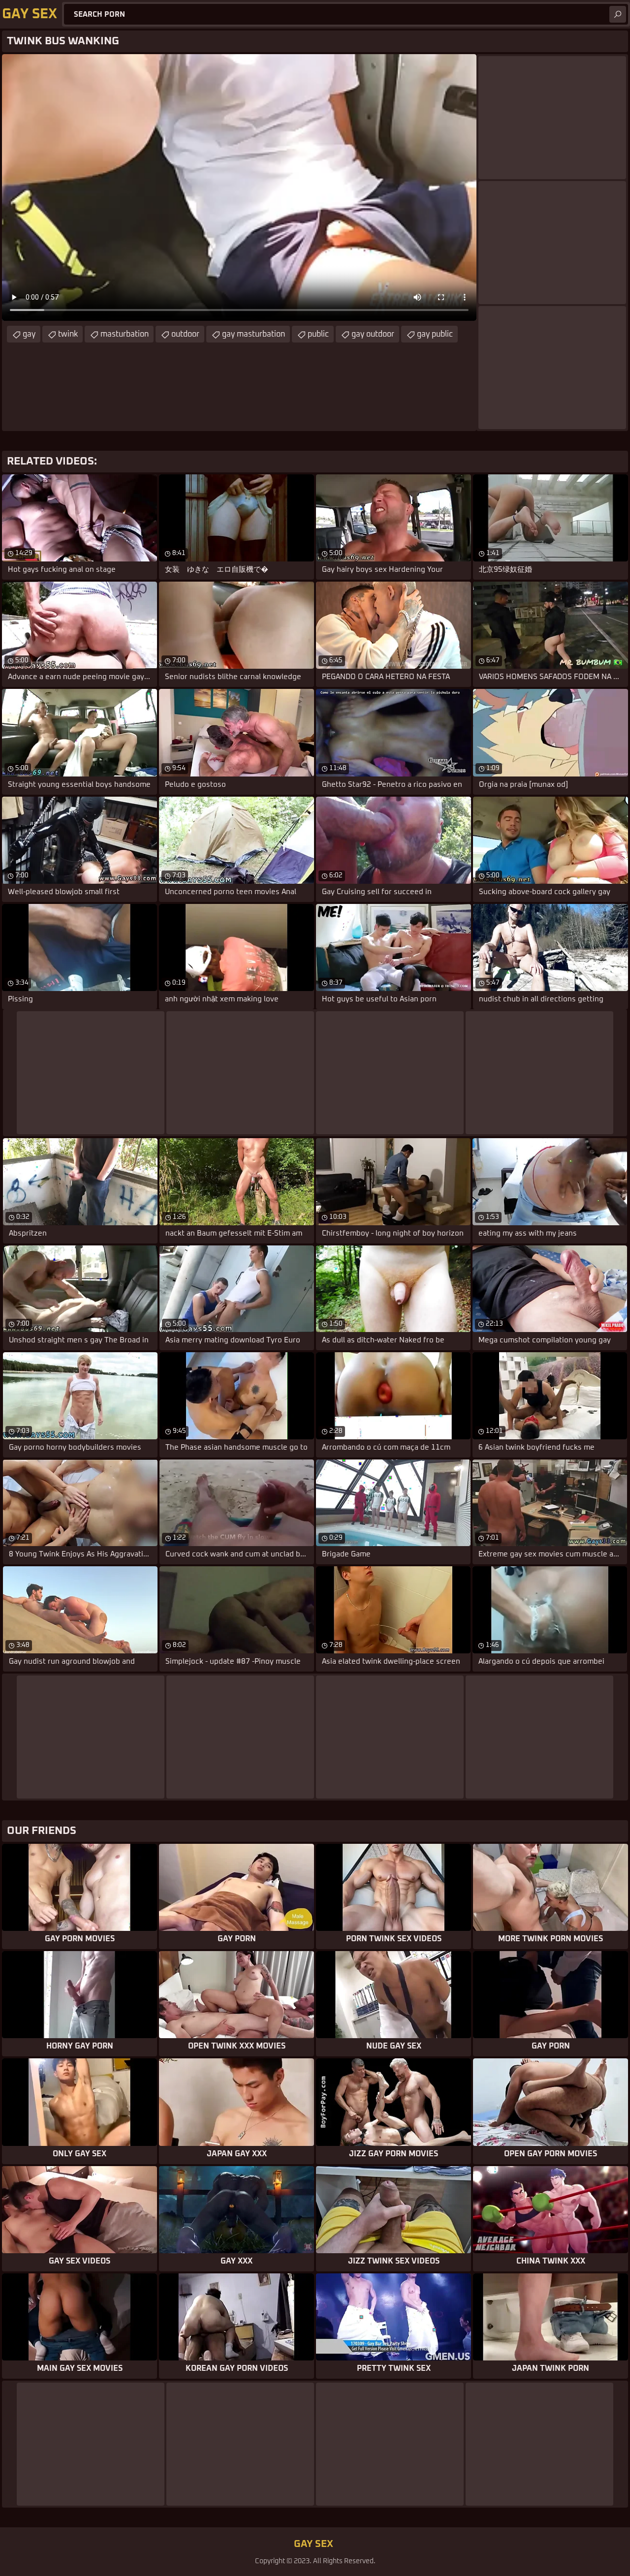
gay (29, 334)
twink (68, 334)
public (318, 334)
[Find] (618, 14)
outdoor (185, 334)
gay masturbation (253, 334)
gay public (435, 334)
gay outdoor (373, 334)
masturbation (125, 334)
